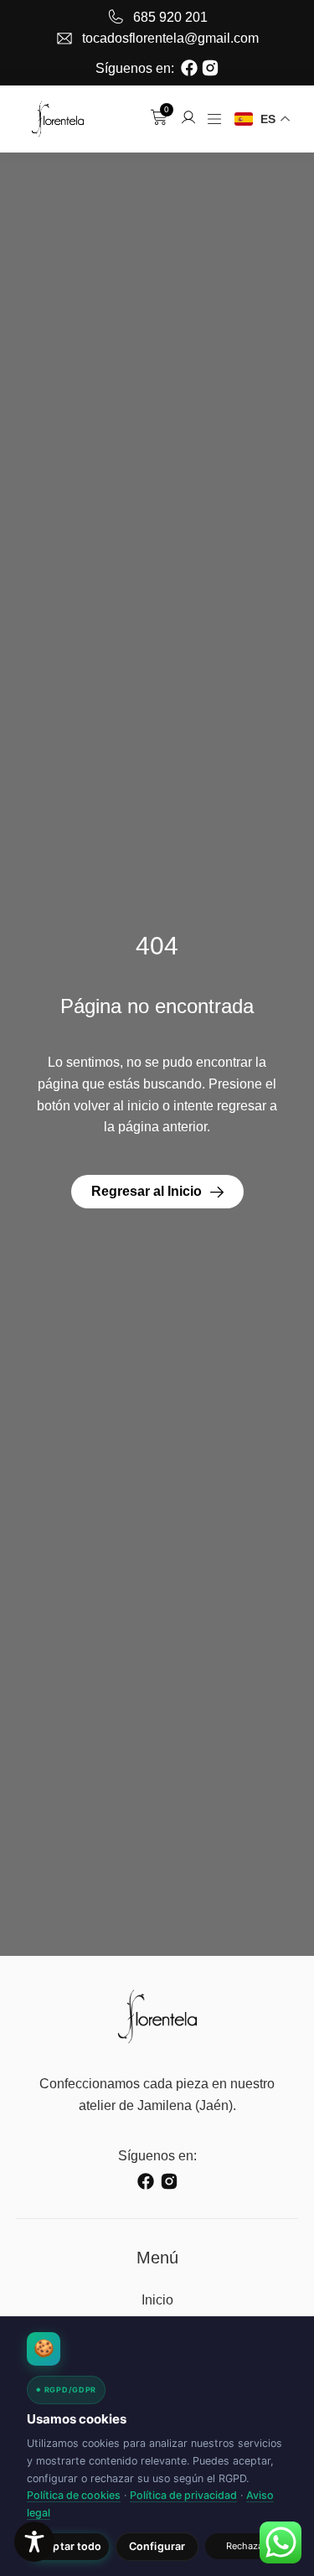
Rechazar (247, 2546)
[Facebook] (189, 68)
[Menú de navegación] (214, 119)
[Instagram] (210, 68)
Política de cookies (74, 2495)
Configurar (157, 2546)
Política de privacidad (183, 2495)
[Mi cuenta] (188, 117)
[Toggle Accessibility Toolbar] (34, 2542)
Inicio (157, 2300)
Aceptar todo (68, 2546)
